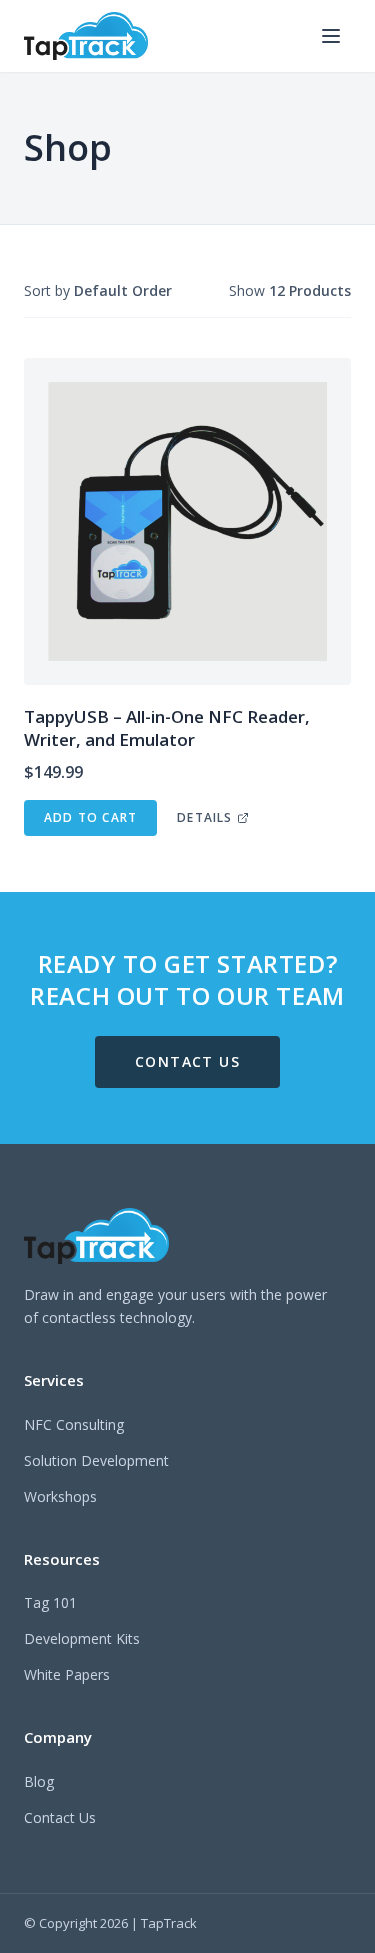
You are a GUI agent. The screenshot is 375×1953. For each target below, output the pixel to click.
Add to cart (90, 817)
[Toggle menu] (331, 36)
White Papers (67, 1674)
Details (204, 817)
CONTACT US (187, 1061)
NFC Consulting (74, 1424)
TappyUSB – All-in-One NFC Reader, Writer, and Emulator (167, 728)
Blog (39, 1781)
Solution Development (96, 1460)
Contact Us (60, 1817)
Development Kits (82, 1638)
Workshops (60, 1496)
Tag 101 (50, 1602)
